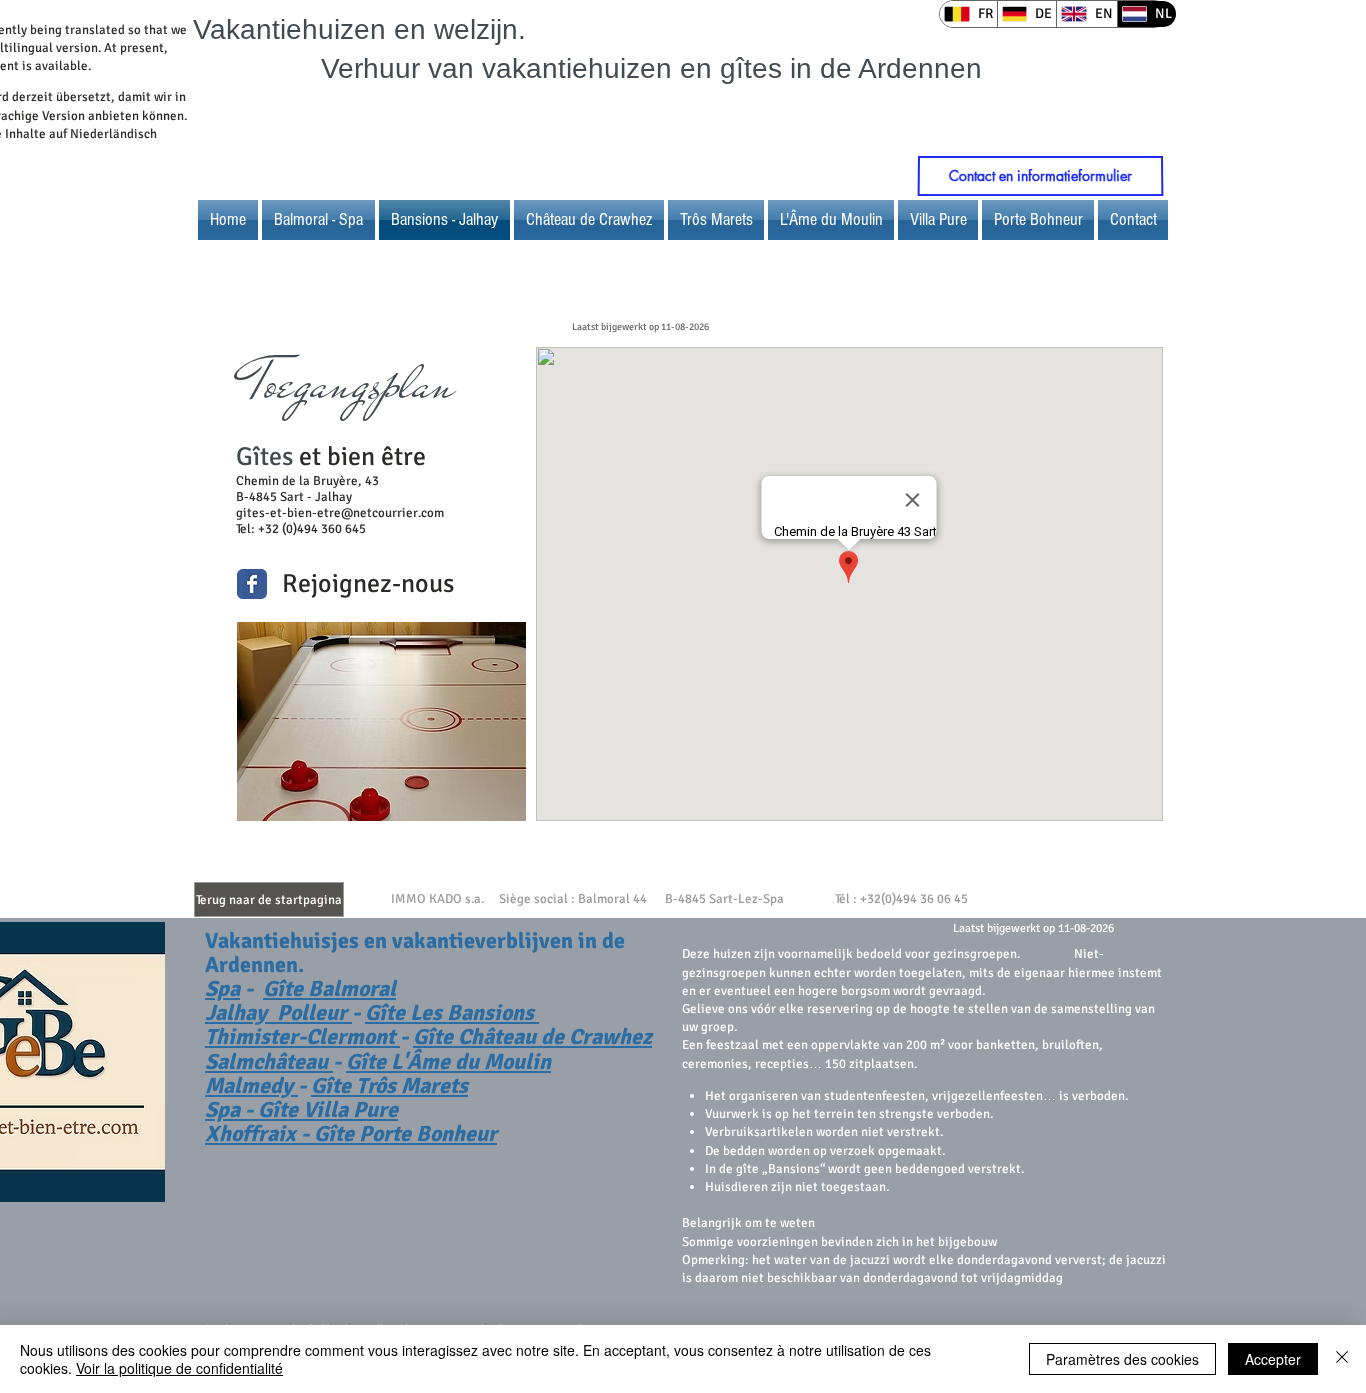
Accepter (1273, 1359)
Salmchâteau (269, 1061)
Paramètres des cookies (1122, 1359)
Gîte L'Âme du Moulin (448, 1061)
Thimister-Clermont (302, 1036)
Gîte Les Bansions (452, 1012)
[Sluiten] (1342, 1359)
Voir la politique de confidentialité (179, 1368)
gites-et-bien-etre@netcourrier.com (340, 513)
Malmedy (251, 1085)
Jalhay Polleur (278, 1012)
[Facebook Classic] (252, 584)
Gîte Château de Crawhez (532, 1036)
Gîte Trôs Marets (389, 1085)
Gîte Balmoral (329, 988)
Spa (222, 988)
